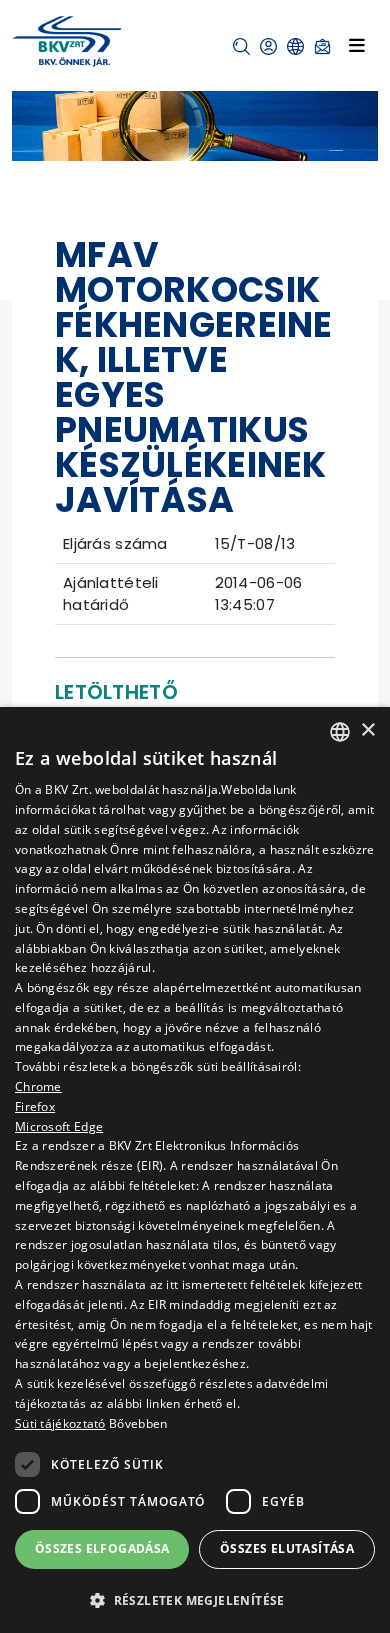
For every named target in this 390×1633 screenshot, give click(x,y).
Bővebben (138, 1423)
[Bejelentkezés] (268, 46)
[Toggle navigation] (357, 45)
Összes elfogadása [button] (102, 1548)
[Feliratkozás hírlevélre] (322, 46)
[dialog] (195, 1170)
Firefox (35, 1106)
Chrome (38, 1086)
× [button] (367, 730)
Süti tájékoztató (60, 1423)
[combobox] (340, 732)
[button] (241, 46)
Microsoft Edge (59, 1126)
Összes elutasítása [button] (287, 1548)
